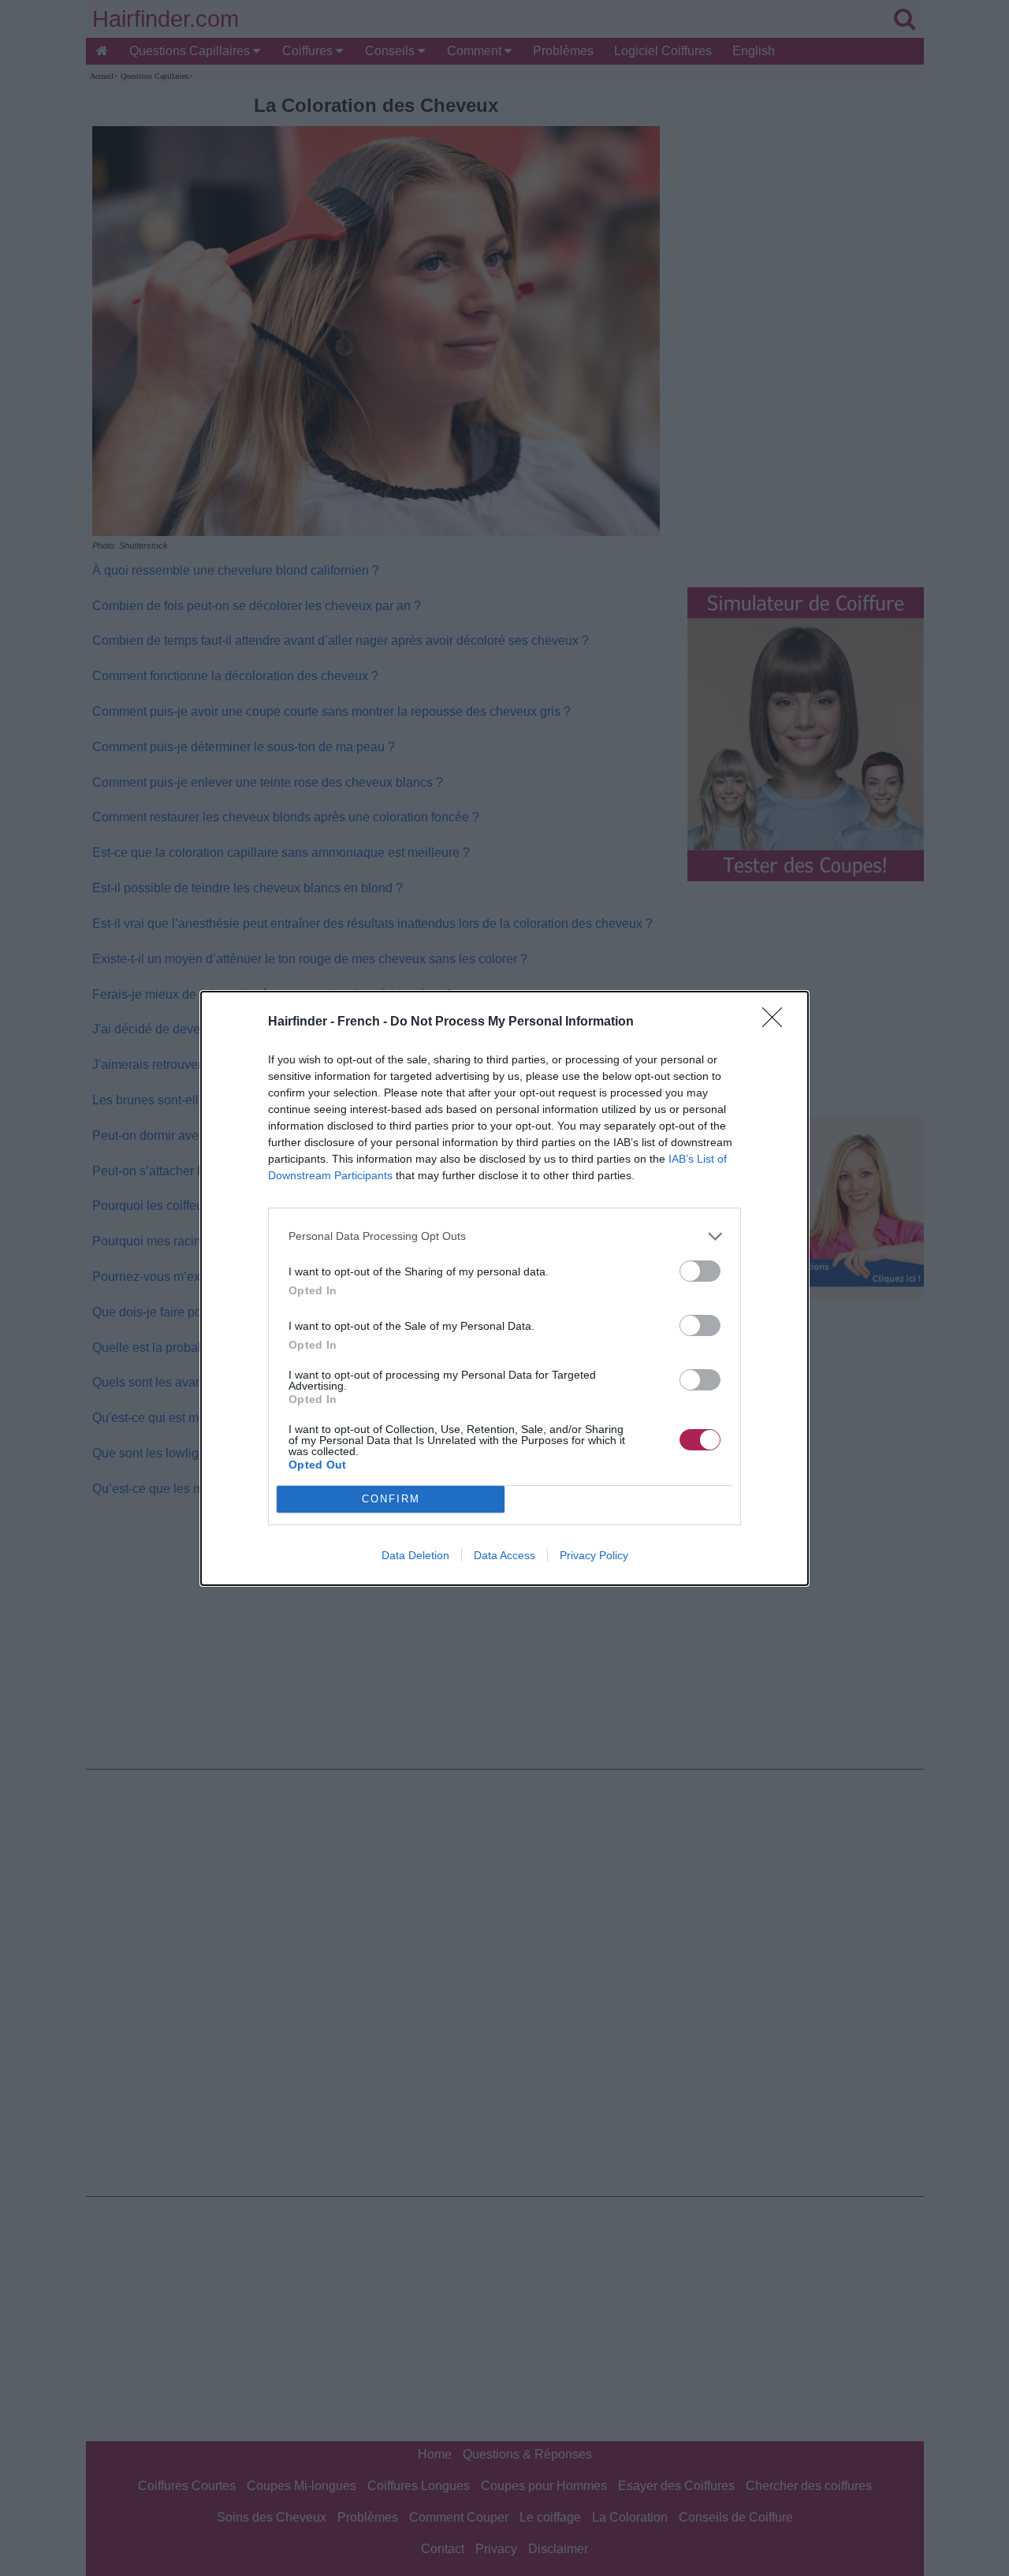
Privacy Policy (594, 1555)
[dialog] (504, 1288)
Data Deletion (415, 1555)
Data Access (504, 1555)
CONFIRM (391, 1499)
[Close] (777, 1022)
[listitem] (504, 1236)
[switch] (700, 1271)
